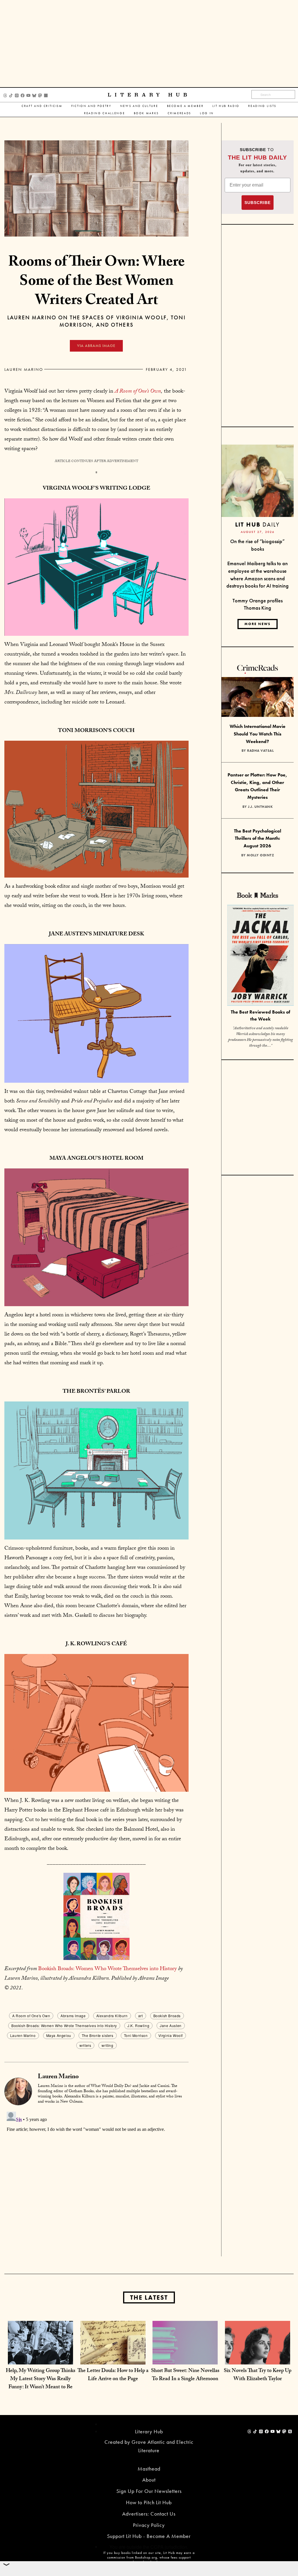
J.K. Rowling (138, 2025)
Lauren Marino (24, 369)
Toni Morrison (136, 2035)
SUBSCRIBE (258, 203)
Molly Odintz (260, 855)
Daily (257, 524)
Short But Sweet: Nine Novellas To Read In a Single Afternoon (185, 2375)
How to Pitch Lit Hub (149, 2502)
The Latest (149, 2297)
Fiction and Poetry (91, 106)
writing (107, 2045)
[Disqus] (96, 2182)
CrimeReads (179, 113)
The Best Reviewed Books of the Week (260, 1016)
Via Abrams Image (96, 346)
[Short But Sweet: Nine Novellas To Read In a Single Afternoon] (185, 2353)
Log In (207, 113)
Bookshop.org (146, 2557)
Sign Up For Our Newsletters (149, 2491)
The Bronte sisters (98, 2035)
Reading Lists (262, 106)
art (141, 2016)
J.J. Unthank (260, 807)
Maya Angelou (59, 2035)
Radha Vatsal (260, 751)
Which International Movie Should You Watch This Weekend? (258, 734)
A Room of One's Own (31, 2016)
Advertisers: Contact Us (149, 2514)
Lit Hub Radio (226, 106)
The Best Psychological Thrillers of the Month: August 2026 (258, 838)
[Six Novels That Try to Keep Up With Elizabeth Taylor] (258, 2353)
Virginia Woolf (171, 2035)
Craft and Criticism (42, 106)
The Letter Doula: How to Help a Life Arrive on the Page (113, 2375)
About (149, 2480)
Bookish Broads (167, 2016)
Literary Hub (149, 95)
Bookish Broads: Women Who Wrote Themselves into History (107, 1969)
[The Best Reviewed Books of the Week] (260, 956)
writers (85, 2045)
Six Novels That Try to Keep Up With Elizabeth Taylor (258, 2375)
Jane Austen (171, 2025)
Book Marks (147, 113)
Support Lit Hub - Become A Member (149, 2536)
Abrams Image (73, 2016)
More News (258, 624)
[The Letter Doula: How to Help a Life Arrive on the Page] (113, 2353)
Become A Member (185, 106)
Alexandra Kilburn (112, 2016)
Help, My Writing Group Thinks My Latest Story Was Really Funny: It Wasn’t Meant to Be (41, 2379)
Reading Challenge (104, 113)
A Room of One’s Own (138, 392)
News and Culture (139, 106)
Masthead (149, 2469)
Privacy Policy (149, 2525)
